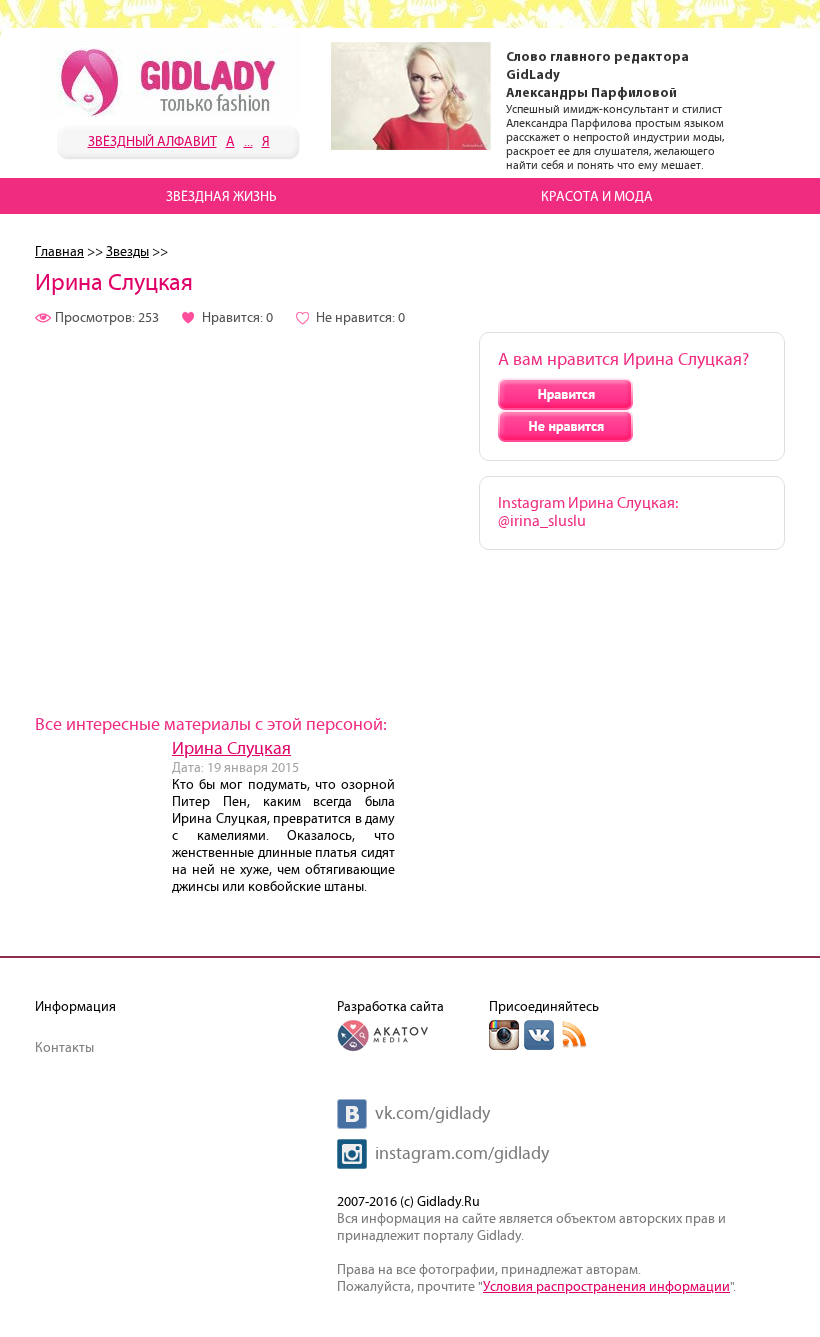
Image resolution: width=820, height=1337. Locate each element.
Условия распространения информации (606, 1287)
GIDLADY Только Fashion (170, 75)
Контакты (64, 1048)
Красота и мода (597, 197)
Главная (59, 252)
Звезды (127, 252)
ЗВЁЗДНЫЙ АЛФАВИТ (152, 142)
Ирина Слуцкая (231, 749)
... (248, 142)
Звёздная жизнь (221, 197)
